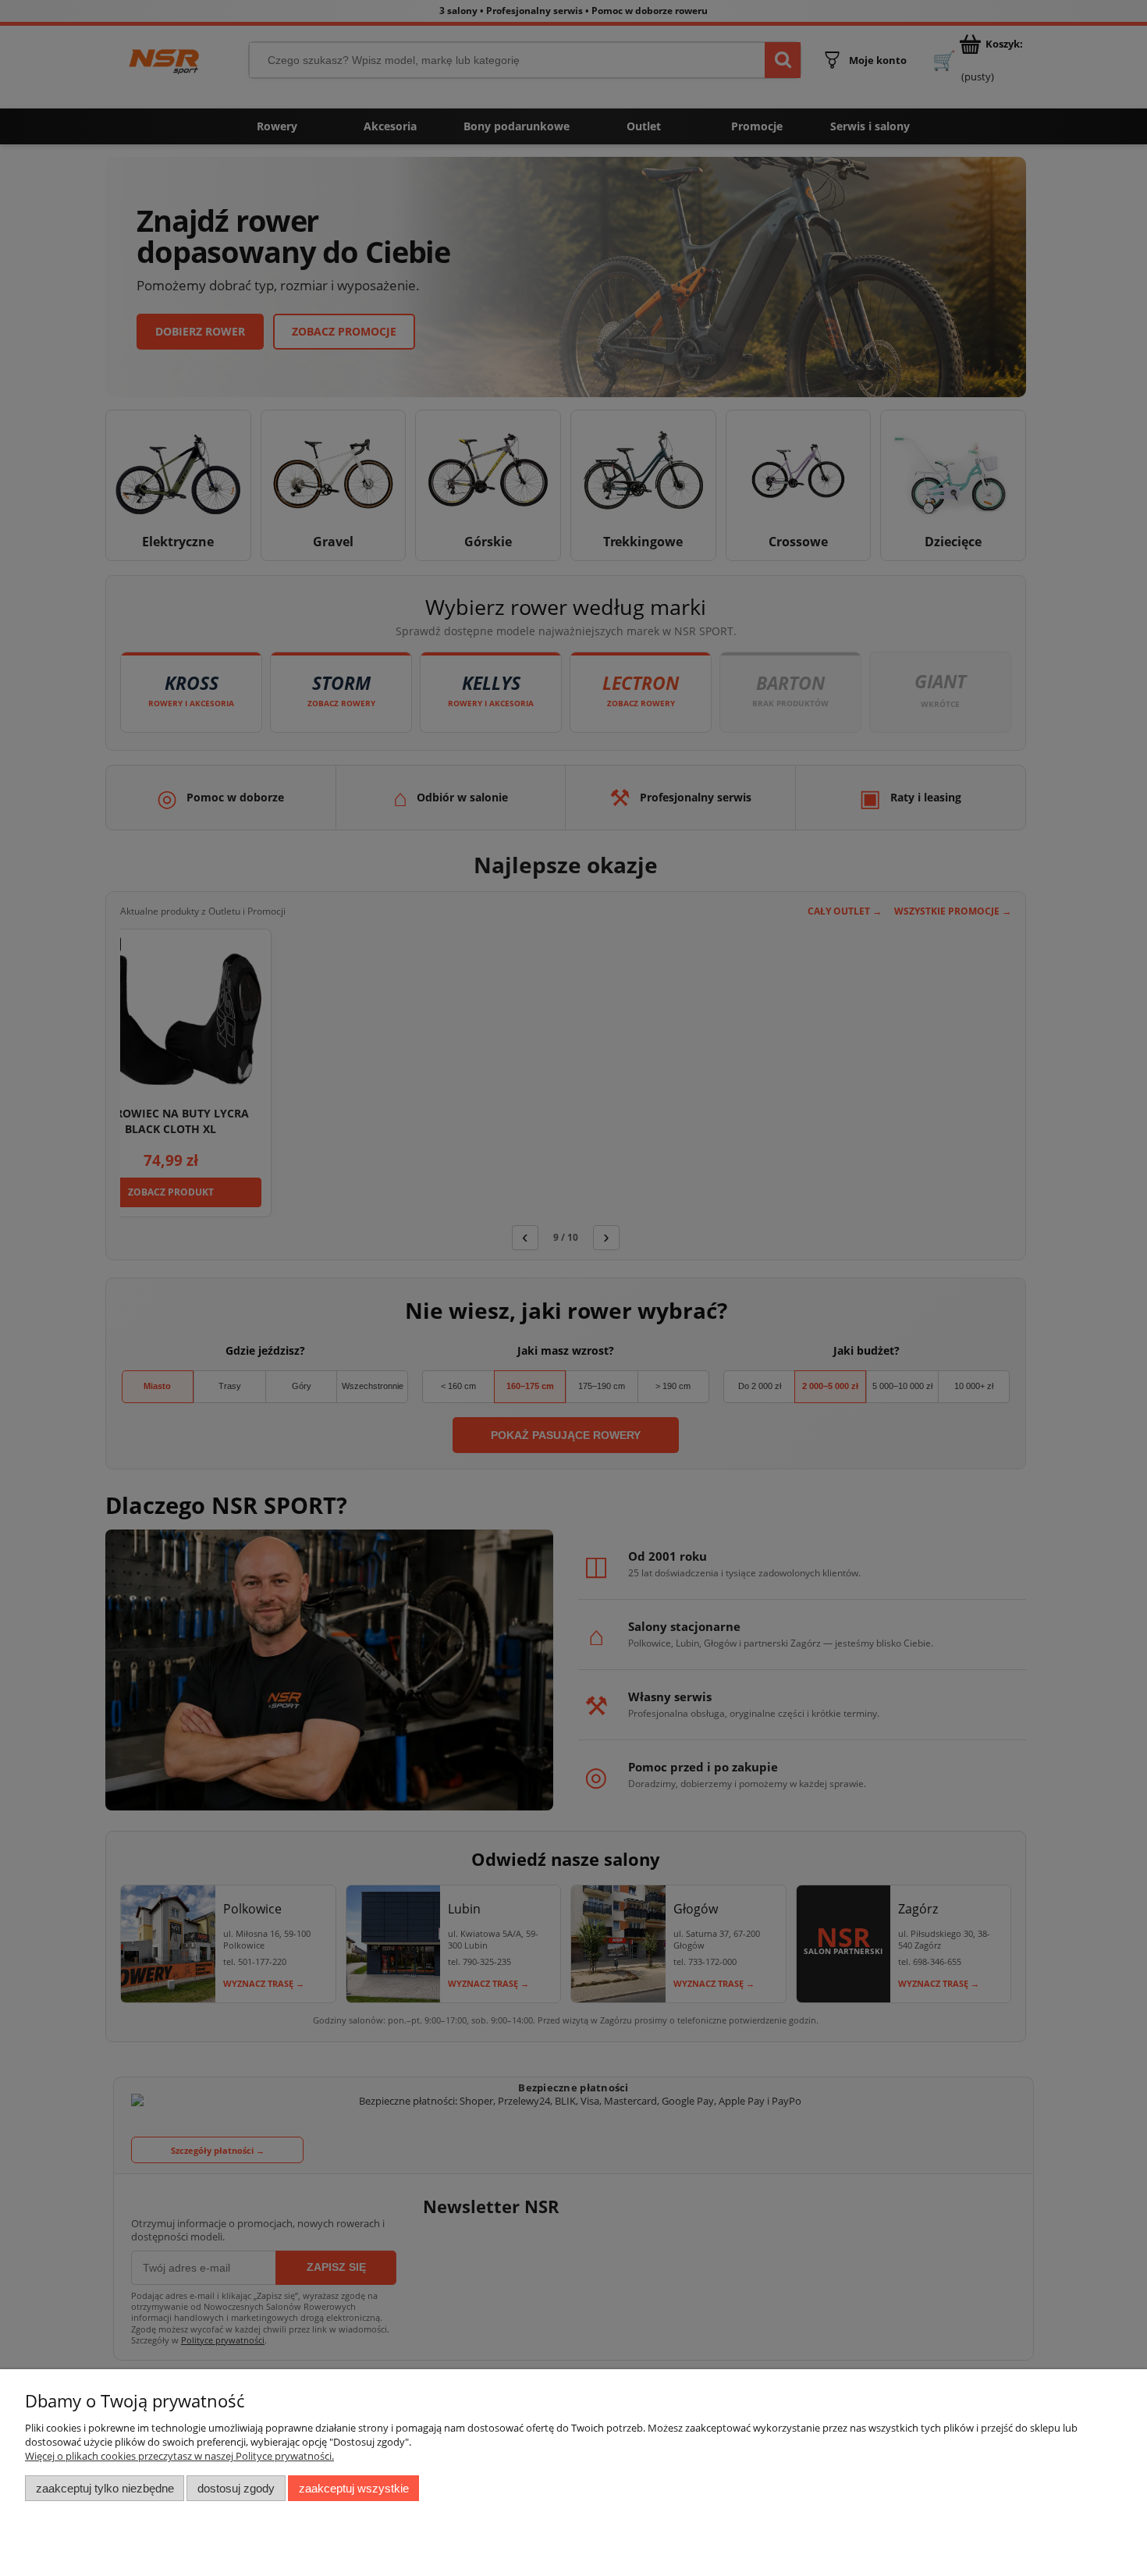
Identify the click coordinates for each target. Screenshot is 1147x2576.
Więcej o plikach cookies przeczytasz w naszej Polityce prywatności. (179, 2456)
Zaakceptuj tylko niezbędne (105, 2488)
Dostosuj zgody (236, 2488)
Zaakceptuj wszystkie (354, 2488)
